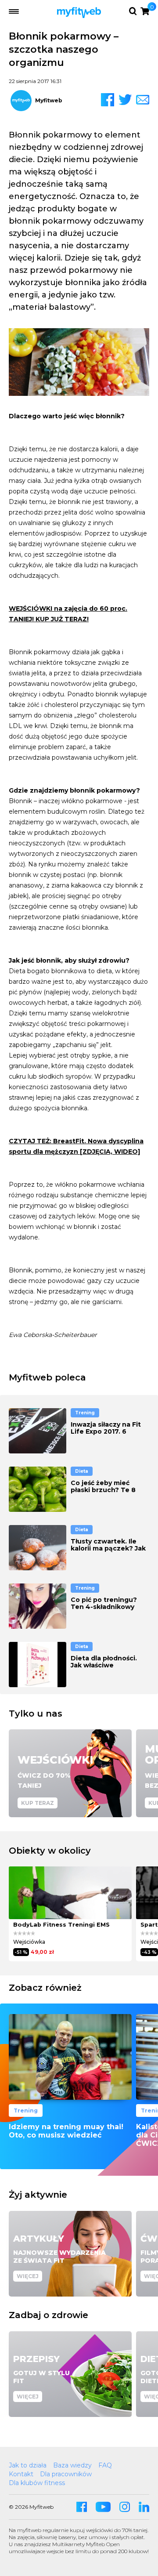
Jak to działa (28, 2465)
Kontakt (21, 2474)
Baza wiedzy (72, 2465)
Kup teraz (38, 1803)
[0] (145, 11)
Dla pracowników (66, 2474)
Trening (85, 1413)
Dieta (82, 1471)
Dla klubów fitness (37, 2483)
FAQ (105, 2465)
